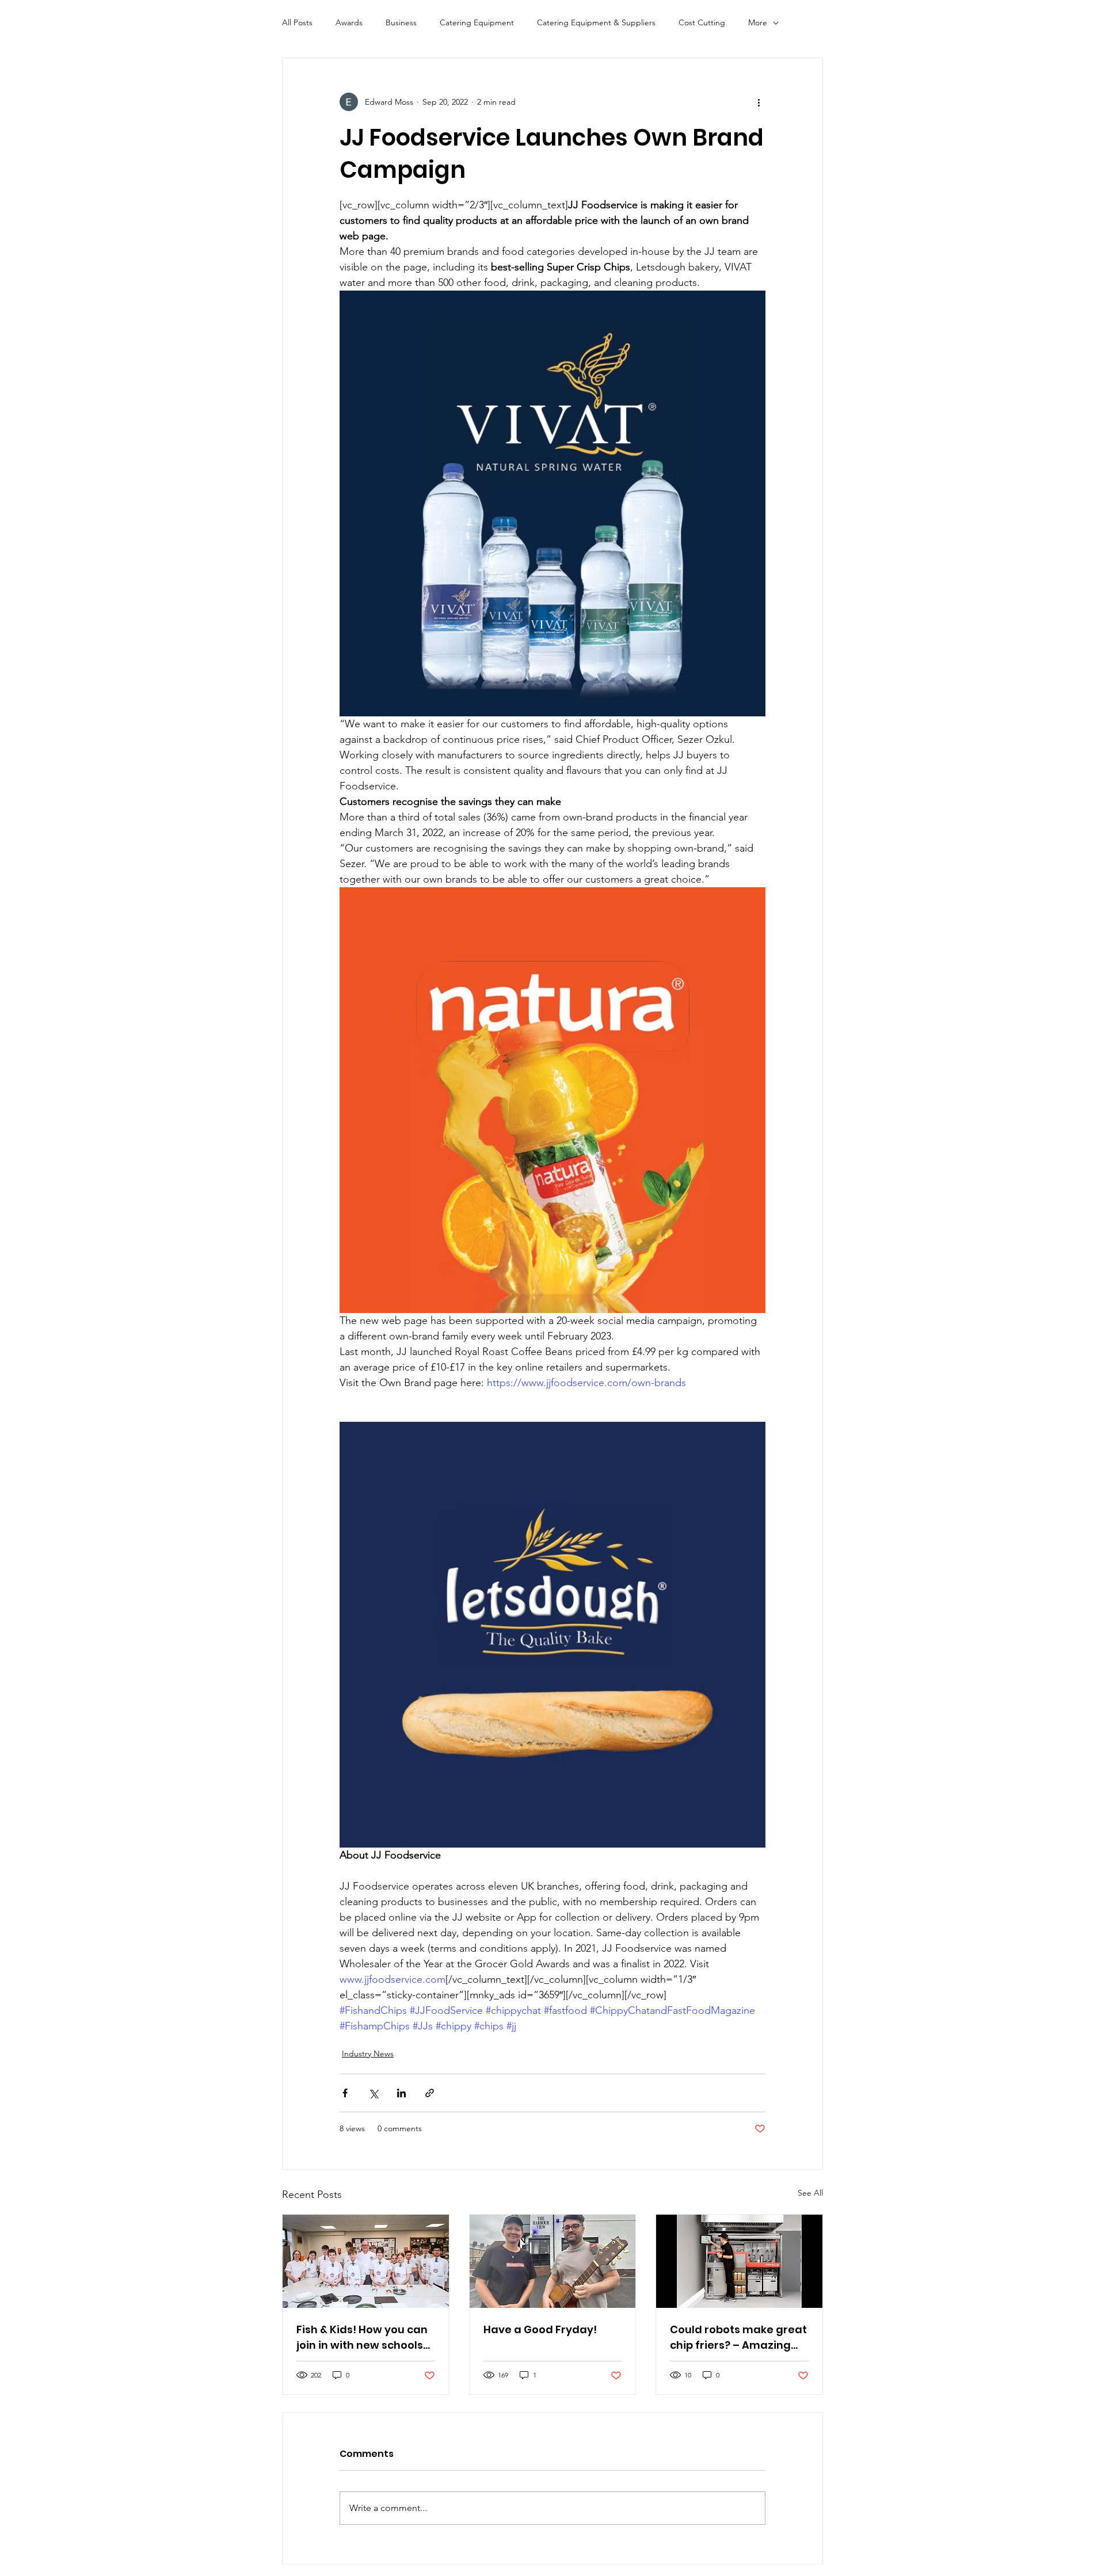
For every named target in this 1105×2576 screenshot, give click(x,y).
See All (810, 2193)
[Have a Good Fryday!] (553, 2261)
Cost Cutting (702, 22)
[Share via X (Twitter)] (373, 2093)
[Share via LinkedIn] (401, 2093)
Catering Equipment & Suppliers (596, 22)
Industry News (368, 2054)
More (758, 22)
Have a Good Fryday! (540, 2329)
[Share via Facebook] (345, 2093)
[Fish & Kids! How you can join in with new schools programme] (366, 2261)
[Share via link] (430, 2093)
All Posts (297, 22)
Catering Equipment (477, 22)
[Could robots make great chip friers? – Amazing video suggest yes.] (739, 2261)
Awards (349, 22)
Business (401, 22)
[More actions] (759, 102)
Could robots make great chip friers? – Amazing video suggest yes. (738, 2338)
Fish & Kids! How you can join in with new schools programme (362, 2338)
